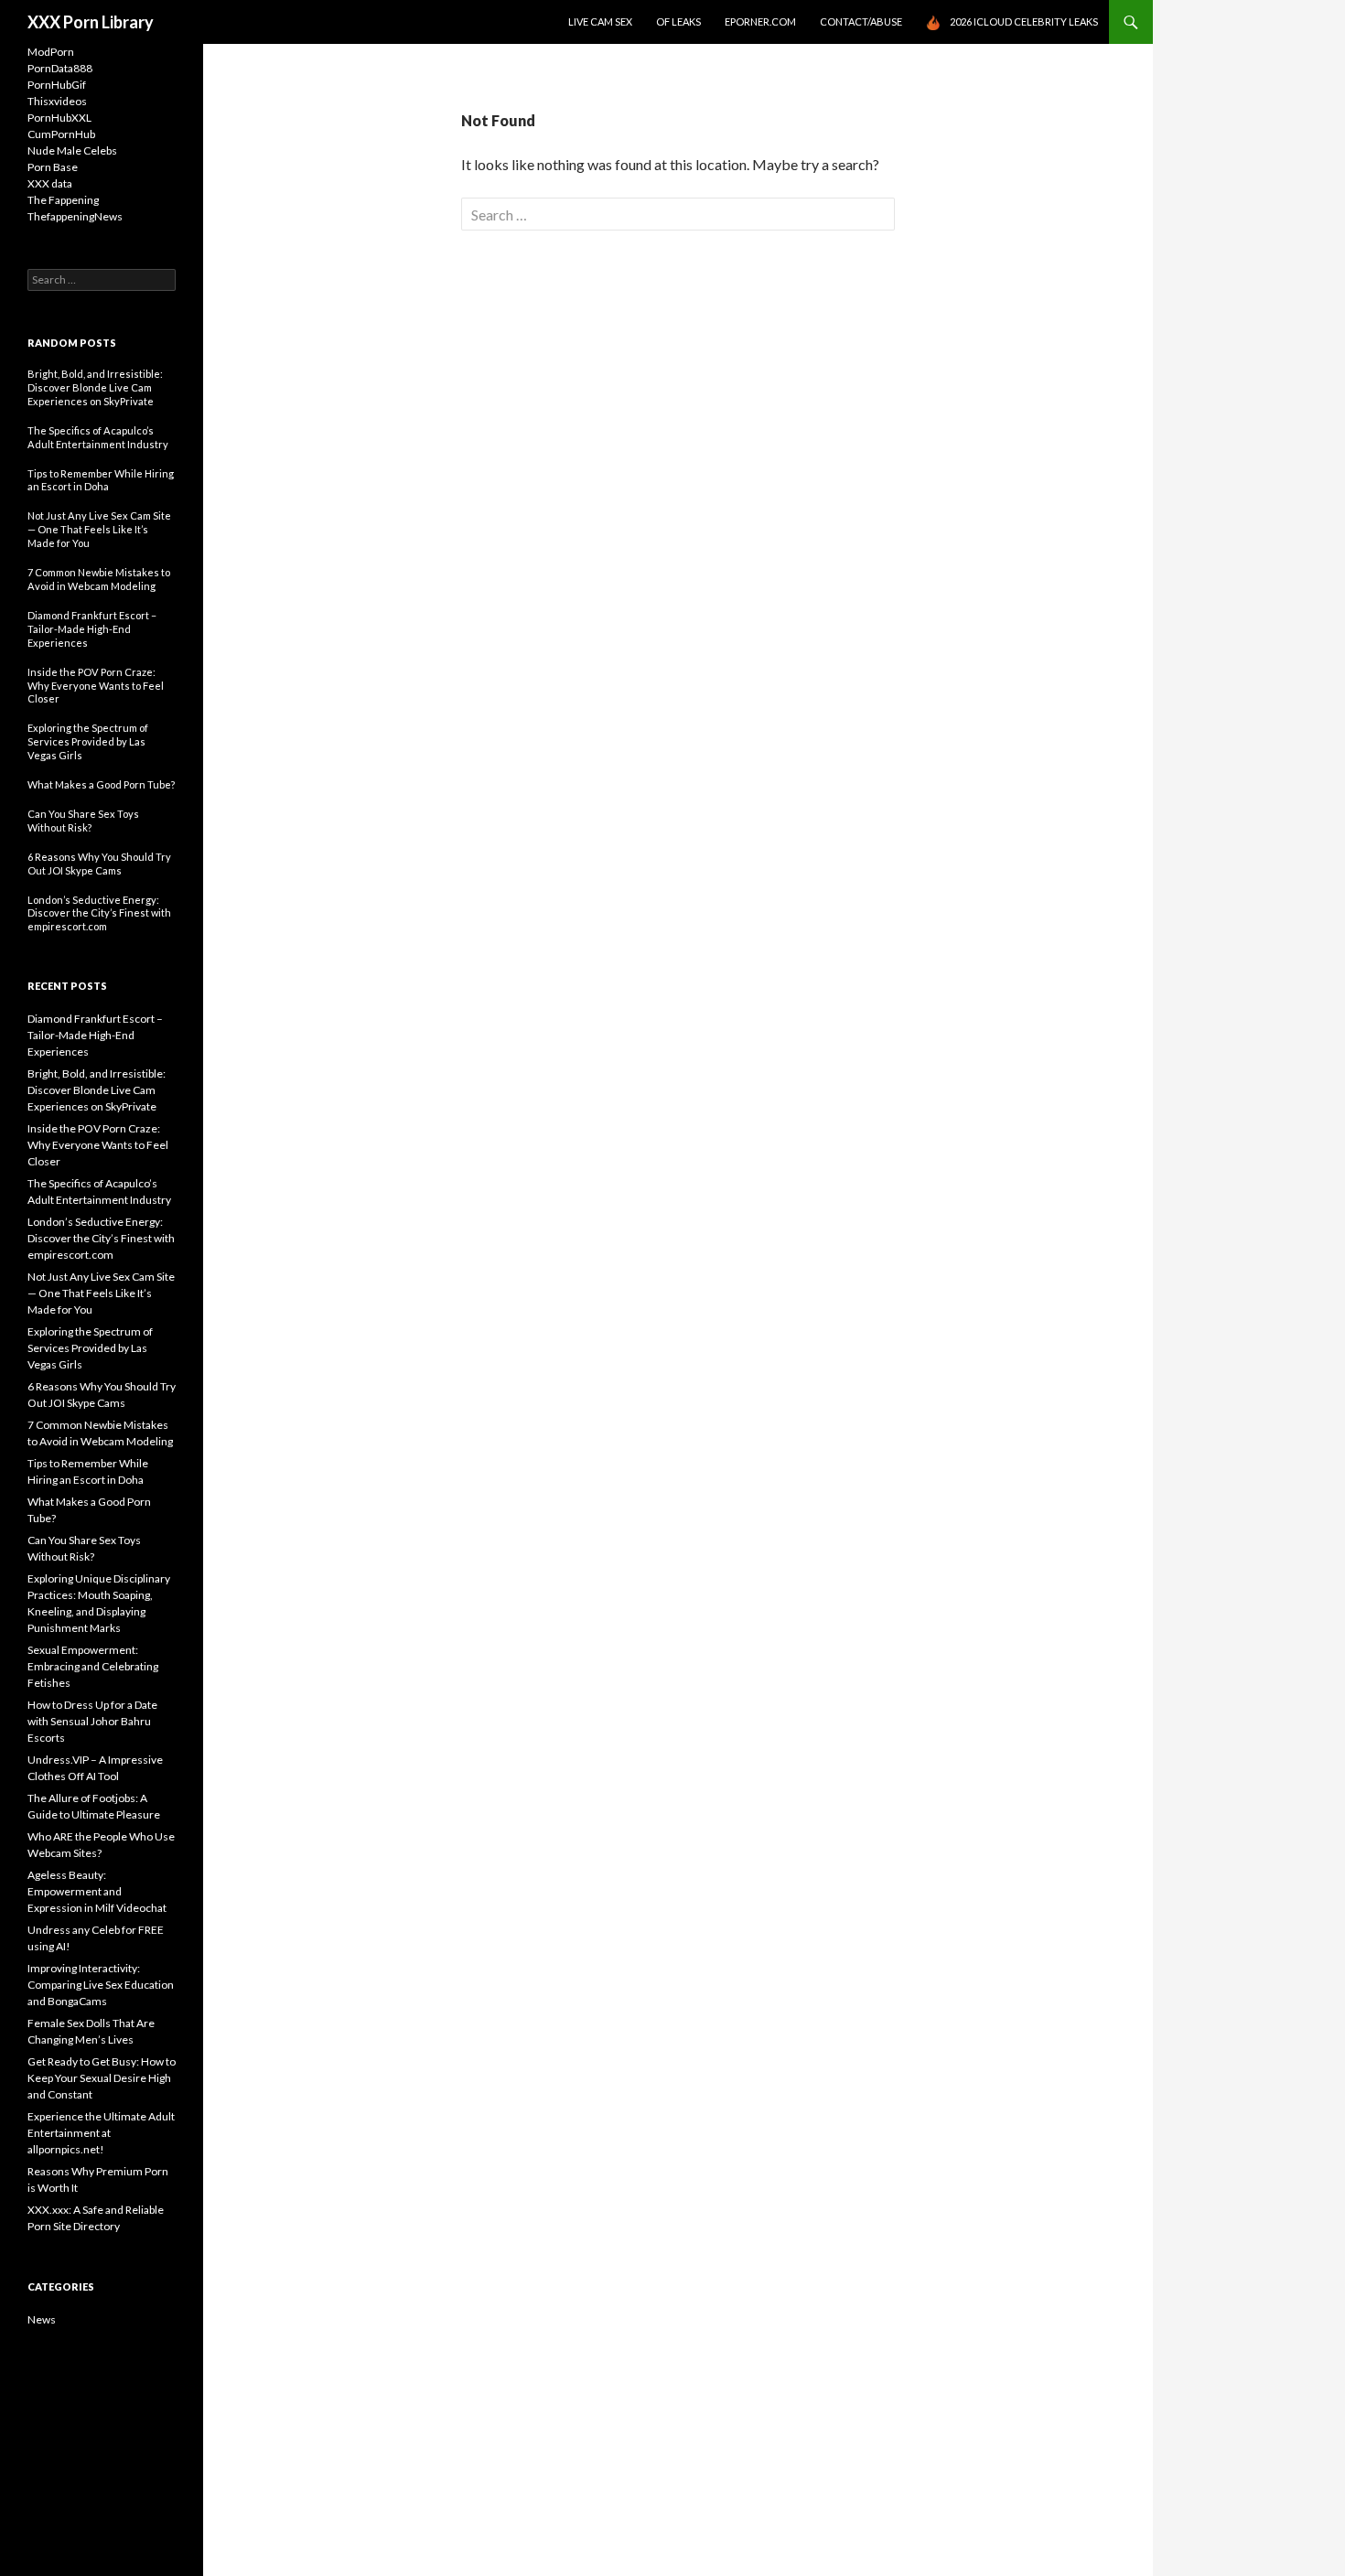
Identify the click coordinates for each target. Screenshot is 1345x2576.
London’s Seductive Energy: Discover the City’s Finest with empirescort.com (99, 913)
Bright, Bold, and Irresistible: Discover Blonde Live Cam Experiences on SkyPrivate (95, 387)
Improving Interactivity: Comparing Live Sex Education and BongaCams (101, 1985)
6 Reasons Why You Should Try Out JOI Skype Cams (99, 864)
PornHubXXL (59, 118)
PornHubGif (57, 85)
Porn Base (53, 167)
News (42, 2319)
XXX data (50, 183)
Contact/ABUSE (861, 21)
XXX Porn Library (91, 22)
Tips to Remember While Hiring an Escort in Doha (101, 480)
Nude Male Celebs (72, 150)
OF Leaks (678, 21)
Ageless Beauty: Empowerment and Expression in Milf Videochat (97, 1891)
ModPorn (51, 52)
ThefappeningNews (75, 216)
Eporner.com (760, 21)
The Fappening (63, 200)
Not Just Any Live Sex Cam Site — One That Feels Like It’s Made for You (99, 529)
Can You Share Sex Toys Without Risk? (83, 821)
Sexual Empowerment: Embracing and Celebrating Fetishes (93, 1666)
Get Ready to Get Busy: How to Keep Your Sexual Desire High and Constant (102, 2078)
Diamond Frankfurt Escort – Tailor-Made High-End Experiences (92, 629)
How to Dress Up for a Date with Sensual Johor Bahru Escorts (92, 1721)
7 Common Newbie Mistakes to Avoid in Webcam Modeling (99, 579)
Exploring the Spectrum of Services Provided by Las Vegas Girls (88, 741)
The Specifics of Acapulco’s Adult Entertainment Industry (98, 437)
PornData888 (60, 68)
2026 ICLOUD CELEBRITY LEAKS (1024, 21)
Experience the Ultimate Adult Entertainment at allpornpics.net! (101, 2133)
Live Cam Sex (600, 21)
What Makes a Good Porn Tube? (101, 784)
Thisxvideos (57, 101)
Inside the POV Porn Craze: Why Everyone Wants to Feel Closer (96, 686)
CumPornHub (61, 134)
